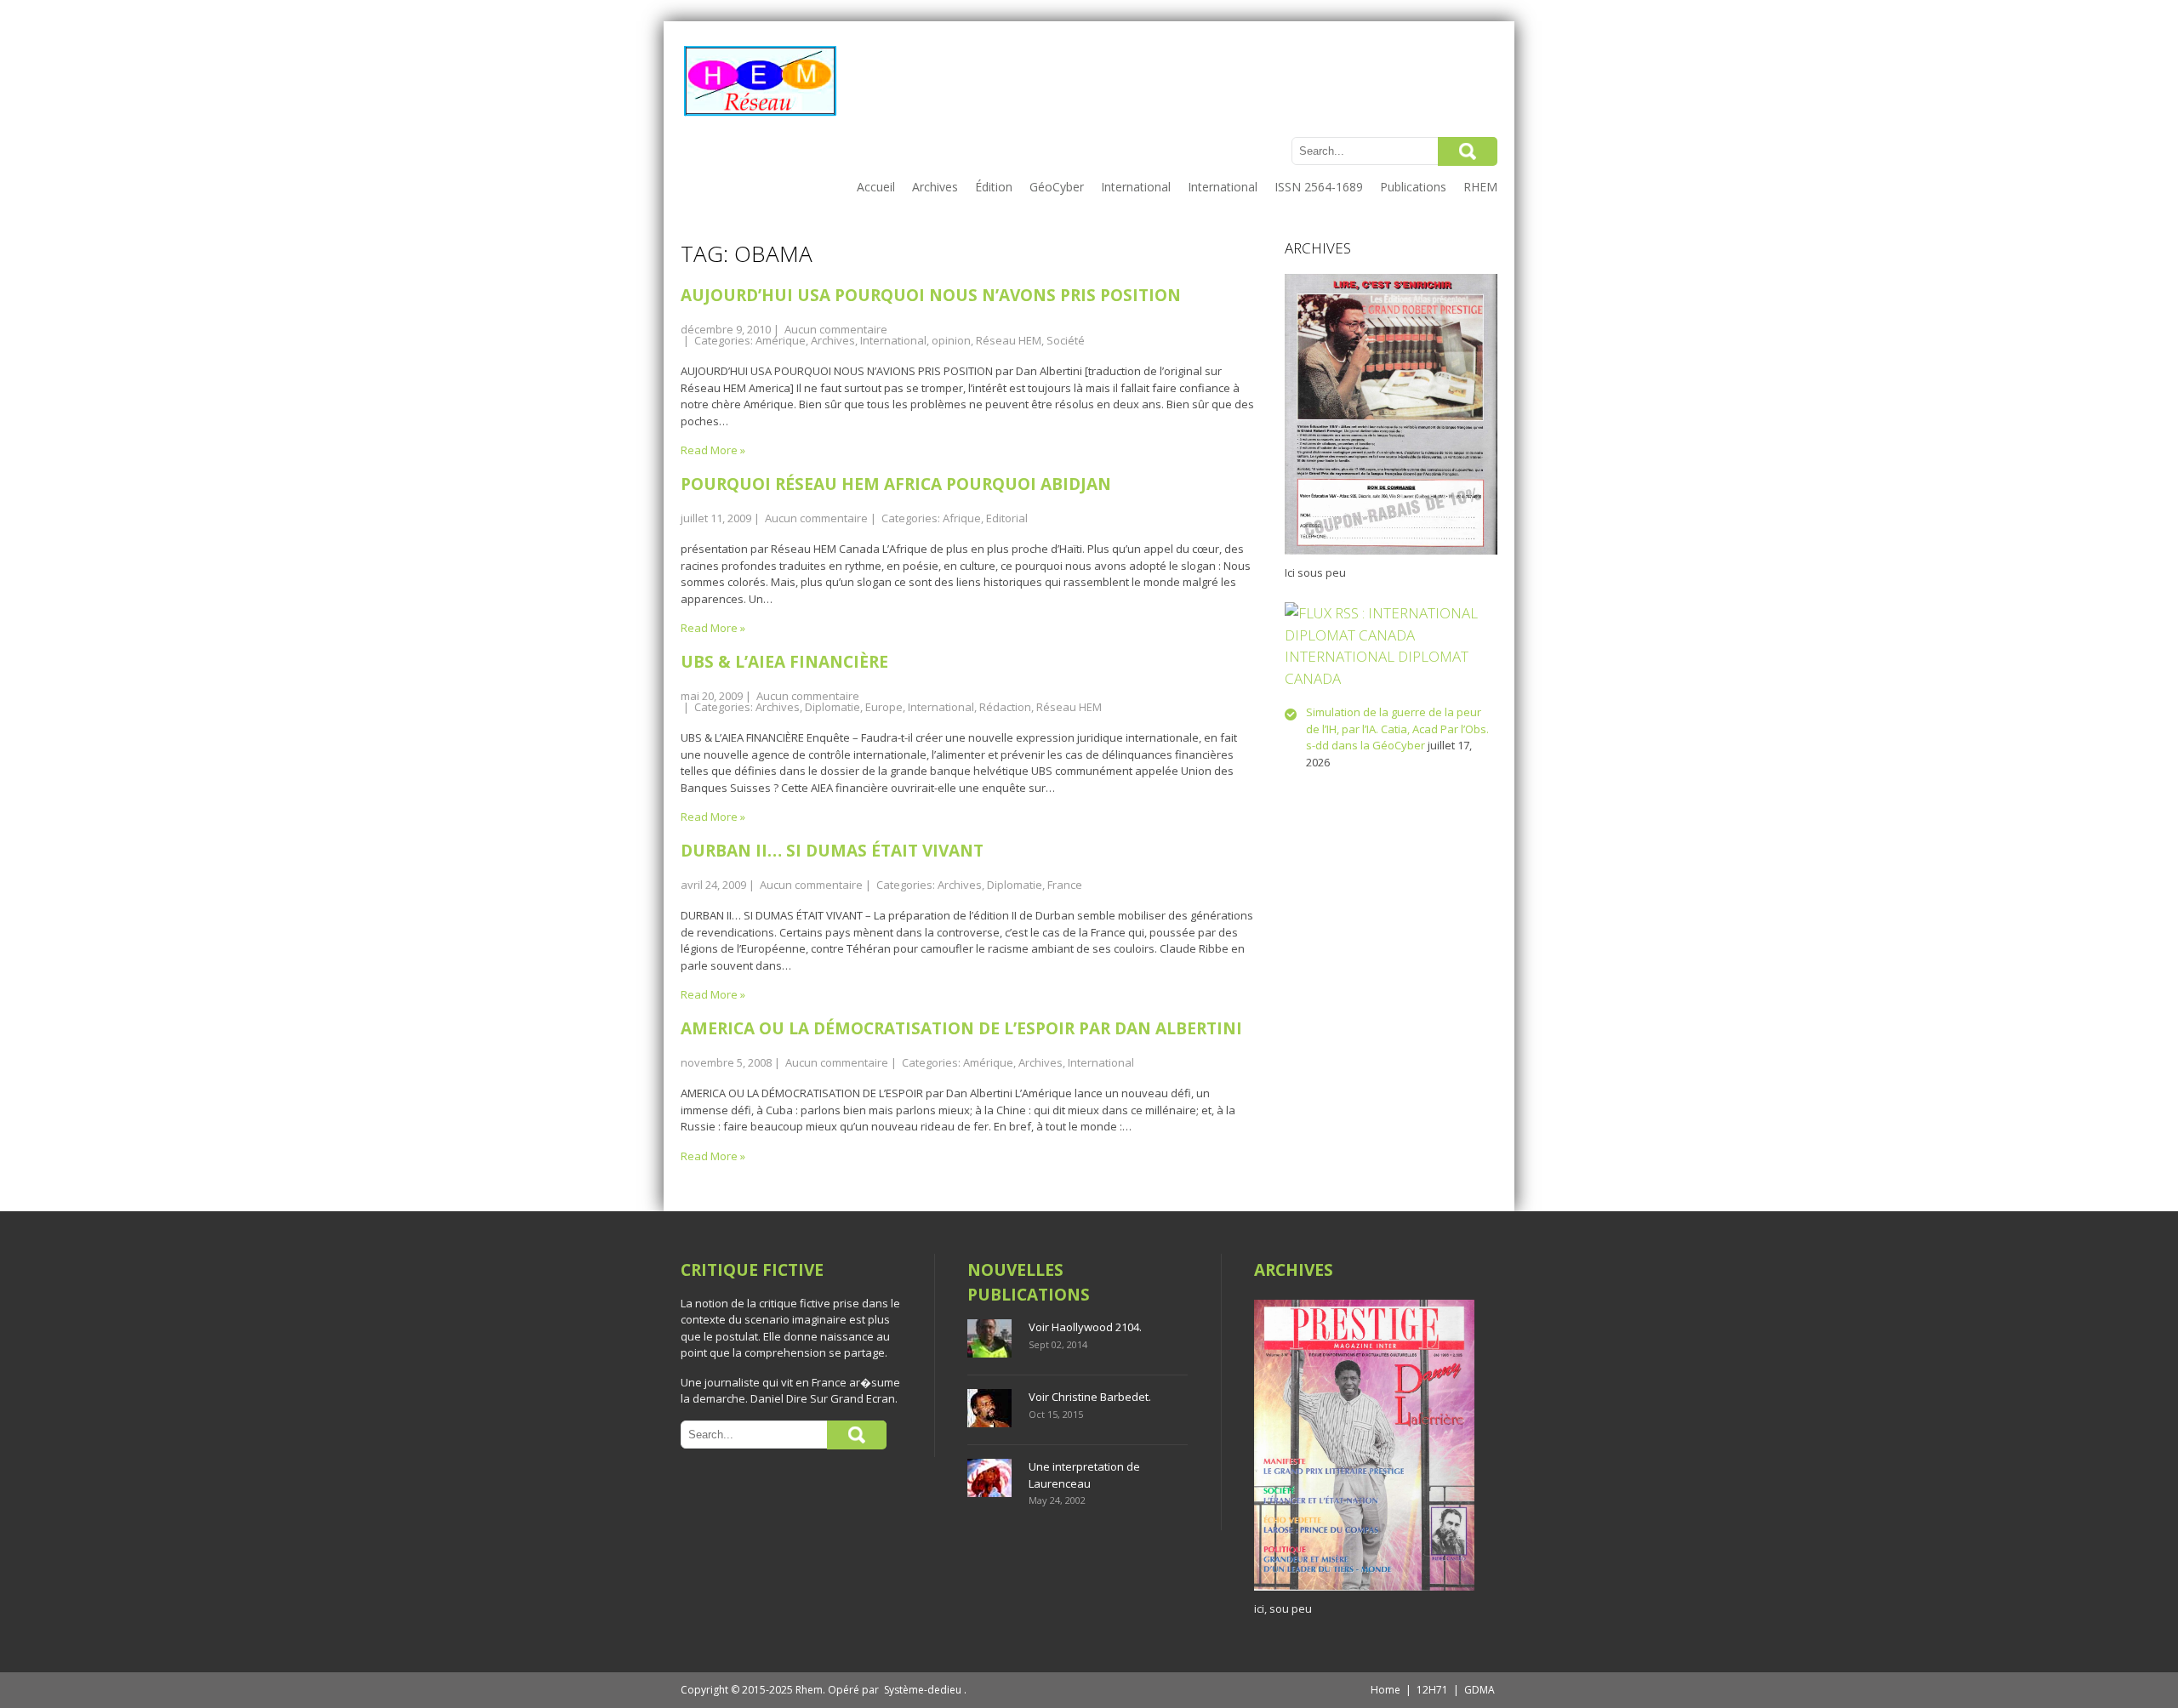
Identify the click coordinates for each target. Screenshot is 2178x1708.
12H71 (1432, 1690)
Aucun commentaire (836, 329)
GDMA (1480, 1690)
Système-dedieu (923, 1690)
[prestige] (1364, 1591)
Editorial (1007, 518)
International (1136, 187)
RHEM (1480, 187)
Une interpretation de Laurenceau (1084, 1475)
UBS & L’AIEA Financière (784, 662)
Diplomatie (832, 707)
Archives (935, 187)
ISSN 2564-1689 (1319, 187)
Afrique (962, 518)
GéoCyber (1057, 187)
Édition (994, 187)
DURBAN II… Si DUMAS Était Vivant (832, 851)
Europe (884, 707)
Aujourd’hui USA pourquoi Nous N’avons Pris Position (931, 295)
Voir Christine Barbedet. (1090, 1397)
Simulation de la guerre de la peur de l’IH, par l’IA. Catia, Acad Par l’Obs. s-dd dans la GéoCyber (1397, 729)
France (1065, 885)
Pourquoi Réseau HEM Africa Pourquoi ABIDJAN (896, 484)
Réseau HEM (1009, 340)
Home (1385, 1690)
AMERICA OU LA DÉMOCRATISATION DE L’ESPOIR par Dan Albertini (961, 1028)
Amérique (781, 340)
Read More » (713, 450)
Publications (1413, 187)
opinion (951, 340)
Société (1066, 340)
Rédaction (1005, 707)
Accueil (876, 187)
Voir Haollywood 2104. (1085, 1327)
